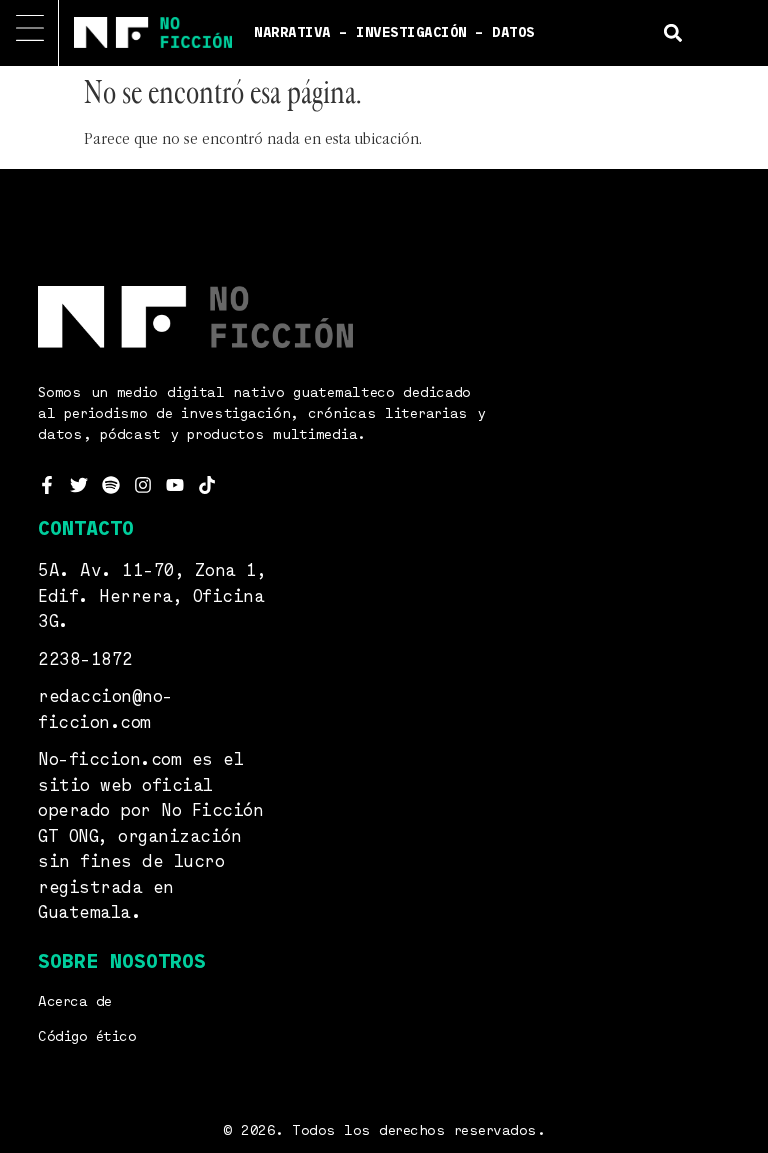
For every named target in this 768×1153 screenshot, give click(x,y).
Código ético (87, 1037)
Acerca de (75, 1002)
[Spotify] (111, 485)
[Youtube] (175, 485)
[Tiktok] (207, 485)
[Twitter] (79, 485)
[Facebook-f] (47, 485)
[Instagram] (143, 485)
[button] (672, 32)
